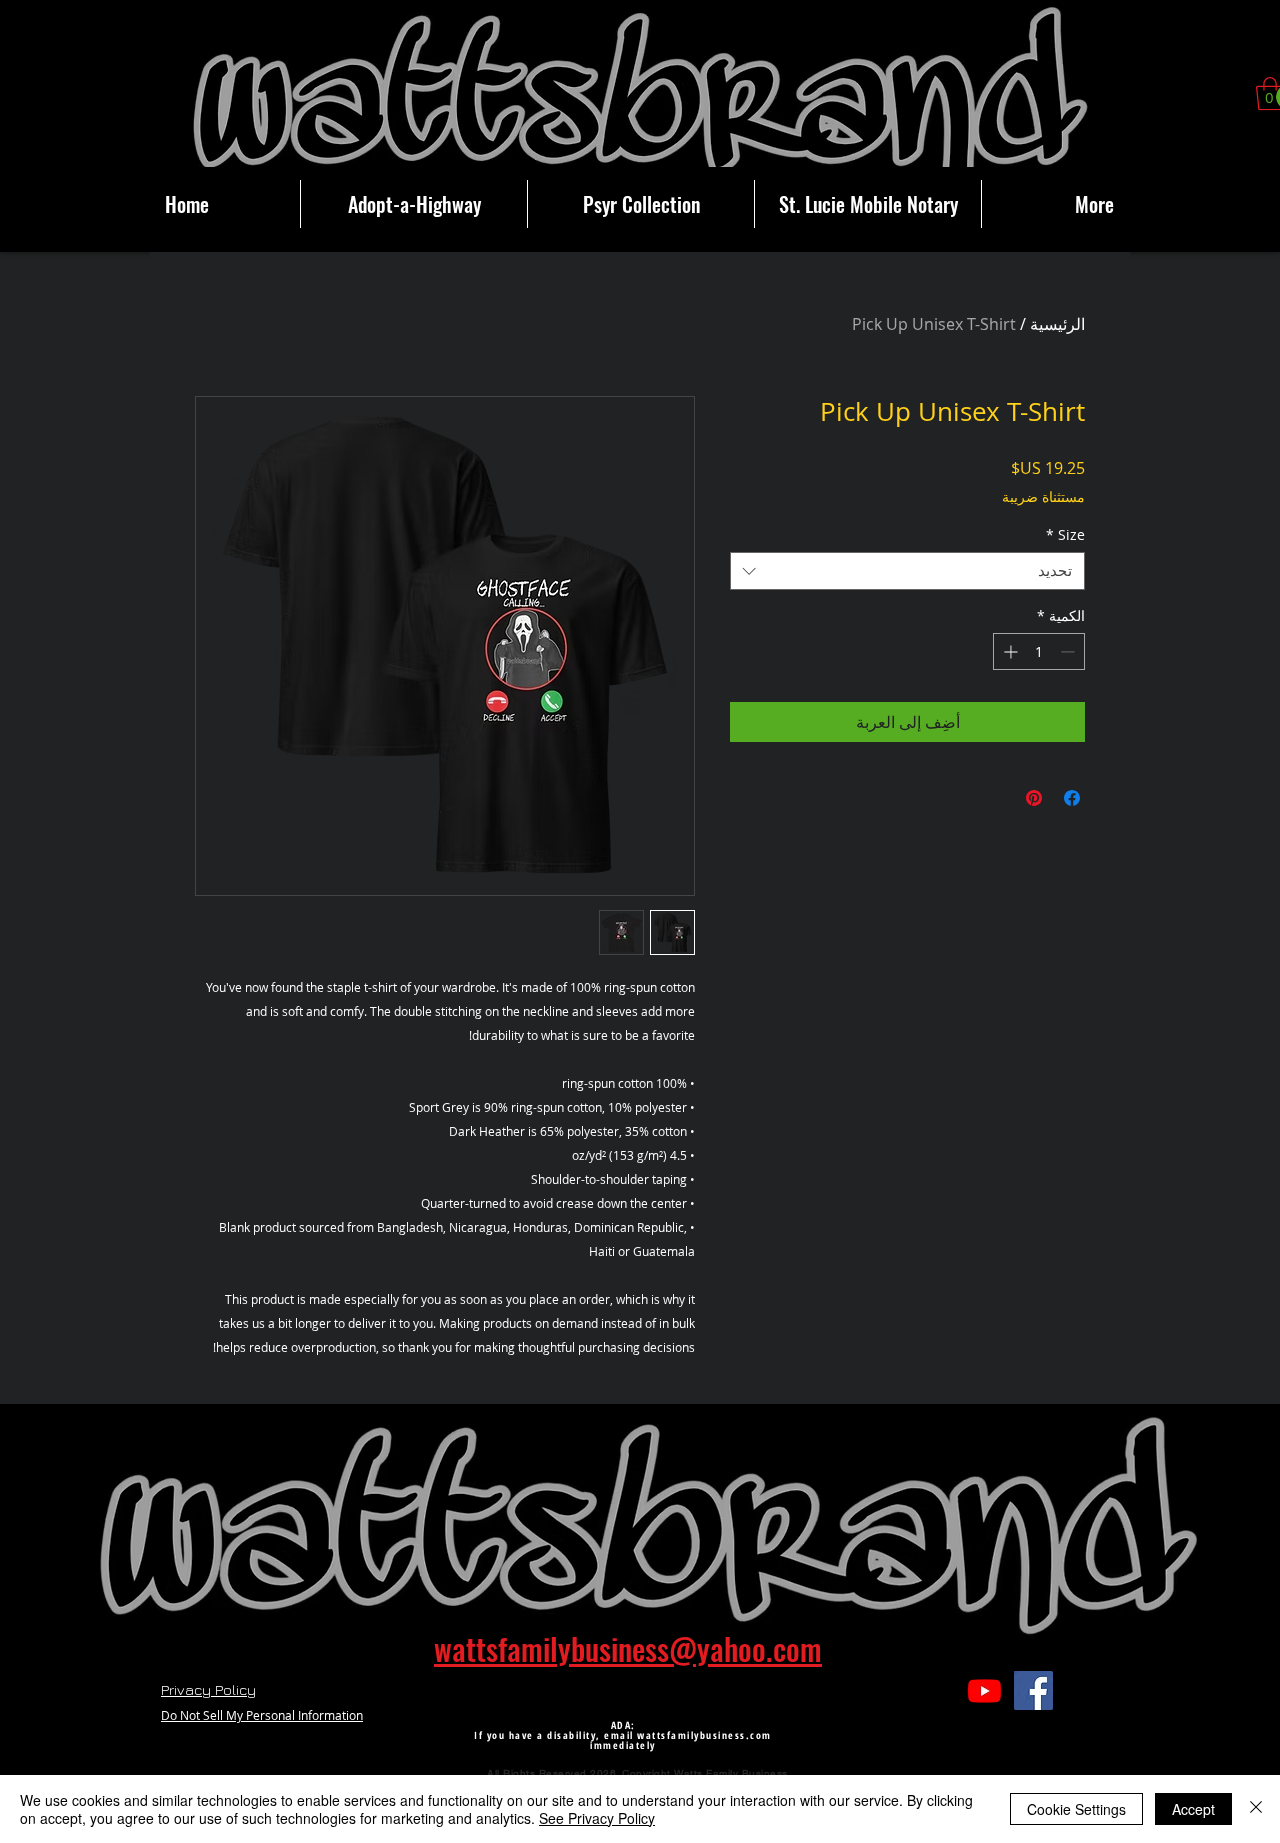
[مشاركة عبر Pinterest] (1034, 798)
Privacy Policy (208, 1689)
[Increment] (1008, 651)
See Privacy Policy (597, 1818)
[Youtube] (984, 1690)
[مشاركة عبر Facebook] (1072, 798)
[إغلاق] (1256, 1809)
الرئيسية (1057, 324)
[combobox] (907, 571)
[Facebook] (1033, 1690)
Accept (1193, 1809)
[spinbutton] (1039, 651)
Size (1065, 535)
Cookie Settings (1076, 1809)
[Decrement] (1069, 651)
